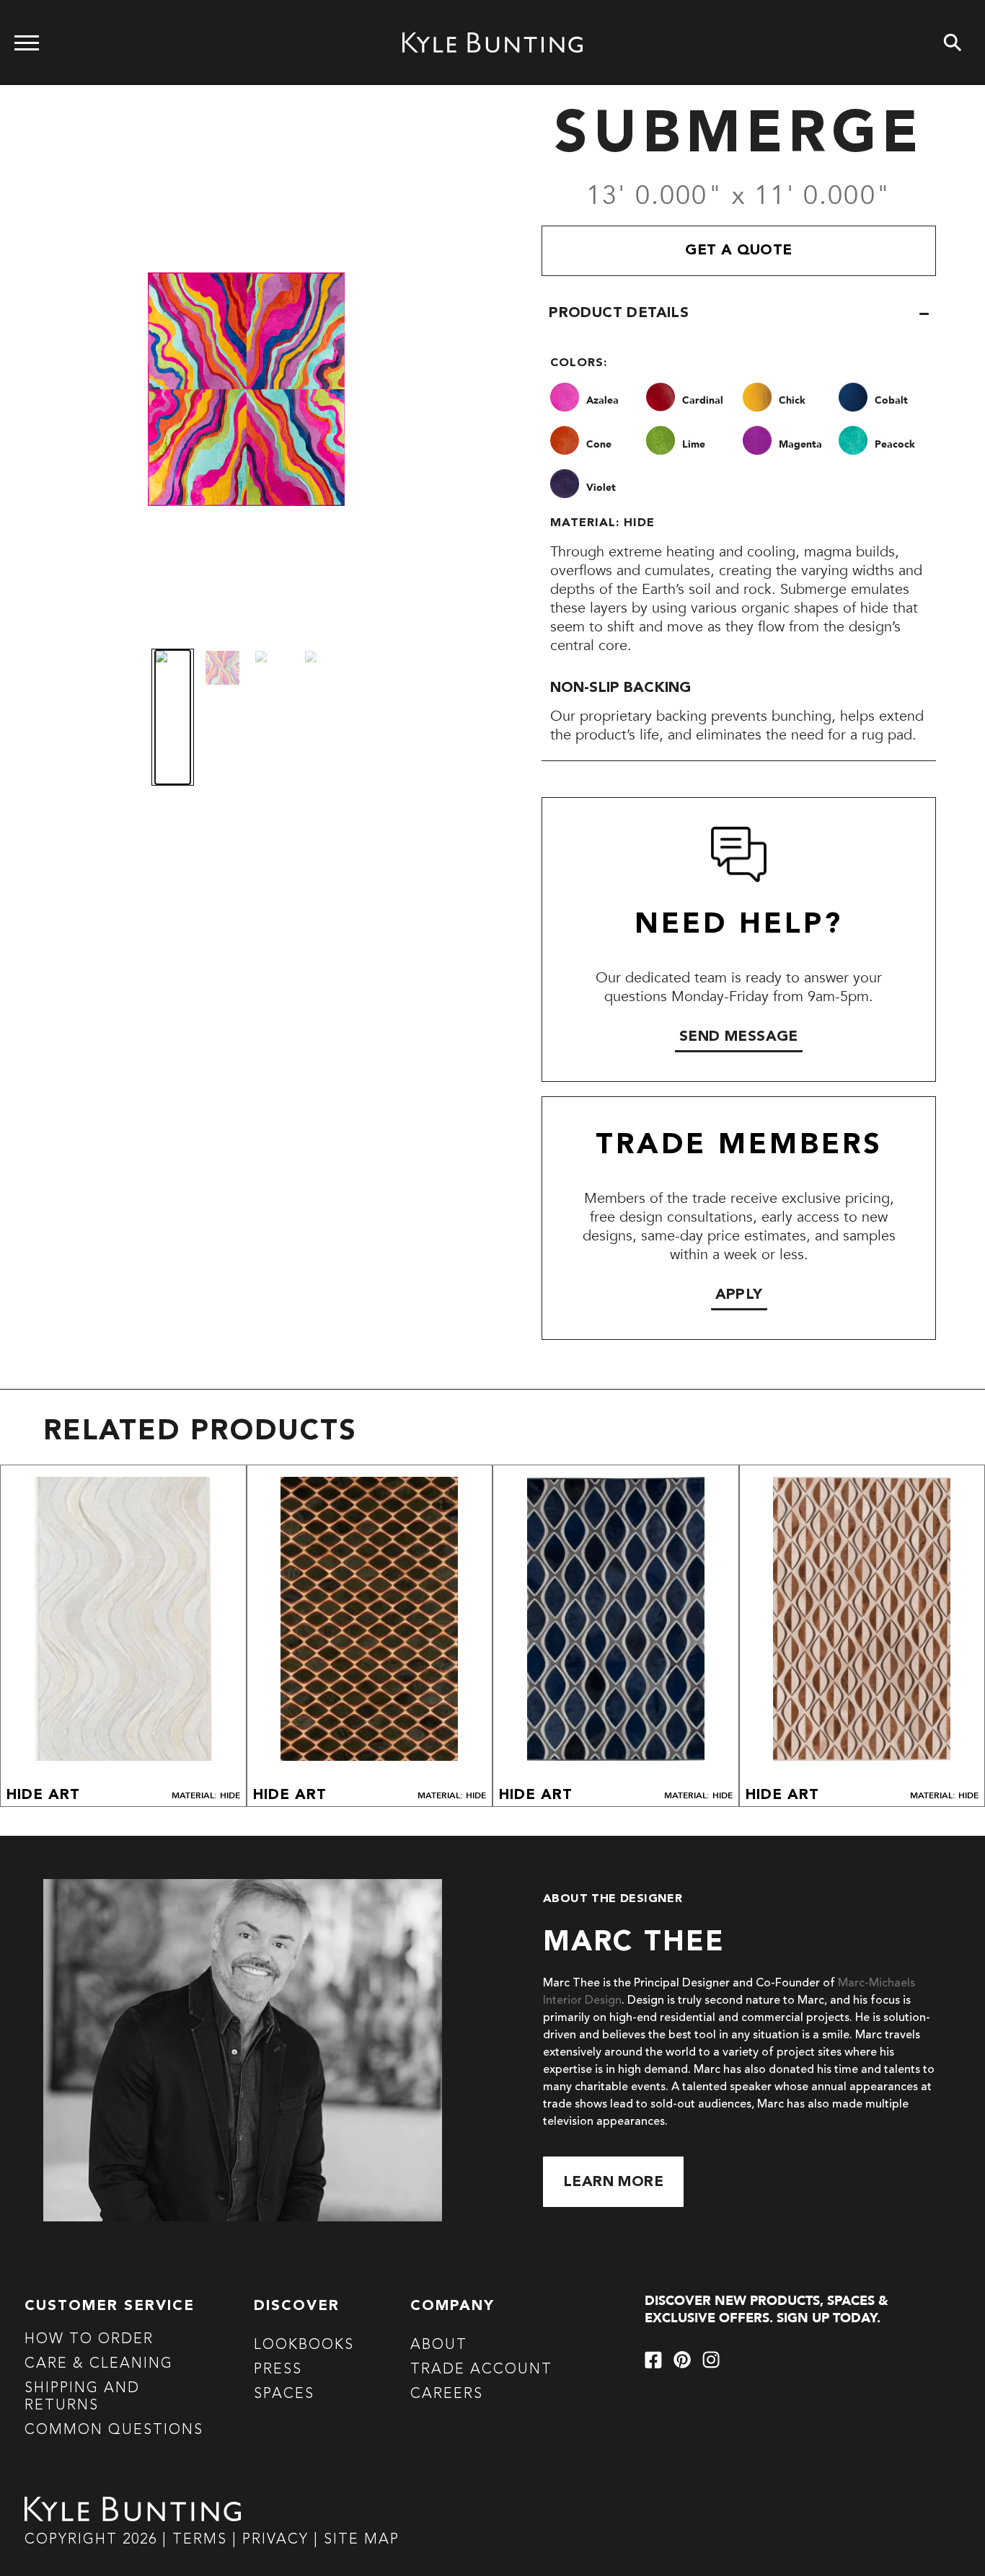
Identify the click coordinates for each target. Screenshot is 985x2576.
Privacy (278, 2540)
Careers (447, 2394)
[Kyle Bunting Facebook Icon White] (653, 2360)
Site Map (362, 2540)
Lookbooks (304, 2345)
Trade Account (481, 2370)
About (439, 2345)
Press (278, 2370)
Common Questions (114, 2430)
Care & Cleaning (99, 2364)
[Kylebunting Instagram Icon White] (711, 2360)
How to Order (89, 2340)
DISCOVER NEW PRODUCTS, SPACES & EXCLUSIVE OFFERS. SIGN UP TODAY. (767, 2310)
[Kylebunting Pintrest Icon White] (682, 2360)
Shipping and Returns (82, 2397)
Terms (200, 2540)
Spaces (284, 2394)
